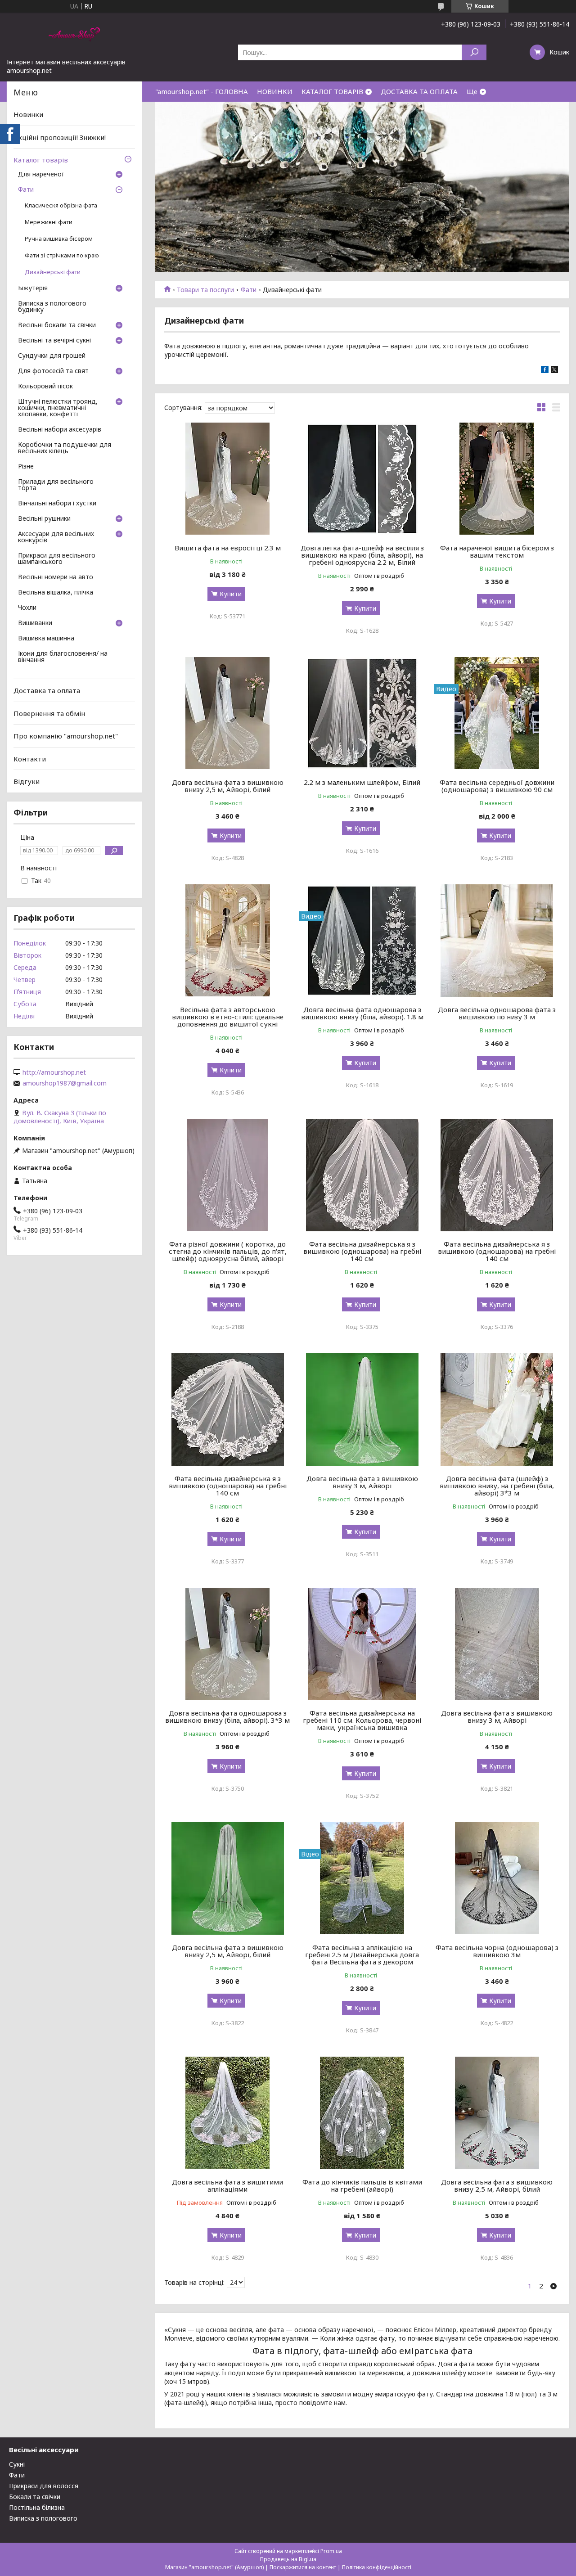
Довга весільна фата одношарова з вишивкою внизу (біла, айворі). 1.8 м (362, 1013)
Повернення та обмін (49, 713)
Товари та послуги (205, 290)
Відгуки (27, 781)
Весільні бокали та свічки (57, 325)
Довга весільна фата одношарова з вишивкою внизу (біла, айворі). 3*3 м (227, 1716)
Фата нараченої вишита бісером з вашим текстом (497, 551)
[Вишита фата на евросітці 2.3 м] (227, 479)
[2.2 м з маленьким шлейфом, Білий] (362, 713)
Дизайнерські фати (53, 272)
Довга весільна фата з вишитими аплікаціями (227, 2185)
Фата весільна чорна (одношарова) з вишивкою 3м (497, 1951)
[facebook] (545, 371)
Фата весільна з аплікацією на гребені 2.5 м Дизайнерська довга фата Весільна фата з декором (362, 1955)
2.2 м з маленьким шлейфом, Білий (362, 782)
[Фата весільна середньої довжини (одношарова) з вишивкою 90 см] (497, 713)
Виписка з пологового (43, 2518)
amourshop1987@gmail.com (65, 1083)
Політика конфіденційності (377, 2567)
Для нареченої (41, 175)
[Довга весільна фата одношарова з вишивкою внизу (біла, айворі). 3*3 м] (227, 1644)
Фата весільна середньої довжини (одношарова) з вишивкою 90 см (497, 786)
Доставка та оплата (47, 690)
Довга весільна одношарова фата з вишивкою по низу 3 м (497, 1013)
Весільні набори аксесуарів (60, 430)
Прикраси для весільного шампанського (57, 559)
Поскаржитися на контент (303, 2567)
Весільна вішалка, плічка (56, 593)
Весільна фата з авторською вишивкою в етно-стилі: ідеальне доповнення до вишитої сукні (228, 1017)
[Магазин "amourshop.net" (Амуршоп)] (74, 35)
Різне (26, 467)
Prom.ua (331, 2551)
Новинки (28, 114)
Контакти (30, 759)
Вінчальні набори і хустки (57, 504)
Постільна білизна (37, 2507)
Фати (249, 290)
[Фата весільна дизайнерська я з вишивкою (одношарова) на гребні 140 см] (362, 1175)
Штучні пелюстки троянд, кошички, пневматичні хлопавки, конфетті (58, 408)
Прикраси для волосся (44, 2486)
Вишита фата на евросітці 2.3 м (228, 548)
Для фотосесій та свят (53, 371)
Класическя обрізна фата (61, 205)
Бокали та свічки (35, 2497)
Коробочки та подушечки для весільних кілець (65, 448)
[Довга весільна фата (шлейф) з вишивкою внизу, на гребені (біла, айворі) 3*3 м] (497, 1410)
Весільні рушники (44, 519)
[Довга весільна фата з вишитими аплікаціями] (227, 2113)
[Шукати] (474, 52)
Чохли (27, 608)
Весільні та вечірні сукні (54, 341)
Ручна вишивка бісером (59, 239)
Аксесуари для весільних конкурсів (56, 537)
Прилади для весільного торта (56, 485)
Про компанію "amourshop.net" (66, 736)
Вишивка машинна (46, 639)
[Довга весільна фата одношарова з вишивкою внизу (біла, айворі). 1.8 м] (362, 941)
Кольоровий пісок (45, 387)
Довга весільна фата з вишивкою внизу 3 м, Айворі (362, 1482)
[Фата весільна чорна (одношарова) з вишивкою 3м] (497, 1878)
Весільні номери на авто (56, 577)
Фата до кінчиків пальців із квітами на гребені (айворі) (362, 2185)
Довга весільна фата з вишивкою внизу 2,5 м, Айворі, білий (228, 786)
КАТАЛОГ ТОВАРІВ (332, 91)
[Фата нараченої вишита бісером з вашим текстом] (497, 479)
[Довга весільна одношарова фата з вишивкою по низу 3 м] (497, 941)
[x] (554, 371)
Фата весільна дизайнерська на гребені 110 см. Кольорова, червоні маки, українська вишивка (362, 1720)
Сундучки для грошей (52, 356)
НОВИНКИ (275, 91)
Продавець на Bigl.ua (288, 2559)
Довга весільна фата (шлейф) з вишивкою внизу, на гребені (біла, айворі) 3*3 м (497, 1486)
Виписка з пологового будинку (52, 307)
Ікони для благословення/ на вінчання (63, 657)
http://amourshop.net (54, 1072)
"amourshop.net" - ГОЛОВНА (202, 91)
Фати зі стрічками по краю (62, 255)
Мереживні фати (49, 222)
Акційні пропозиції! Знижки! (60, 137)
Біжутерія (33, 288)
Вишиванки (35, 623)
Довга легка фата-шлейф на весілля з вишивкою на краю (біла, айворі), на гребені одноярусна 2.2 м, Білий (362, 555)
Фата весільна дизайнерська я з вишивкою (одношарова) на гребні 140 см (362, 1251)
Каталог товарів (41, 160)
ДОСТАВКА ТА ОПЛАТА (419, 91)
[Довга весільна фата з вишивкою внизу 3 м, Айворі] (362, 1410)
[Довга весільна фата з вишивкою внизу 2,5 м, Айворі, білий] (227, 713)
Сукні (17, 2464)
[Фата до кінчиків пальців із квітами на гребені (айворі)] (362, 2113)
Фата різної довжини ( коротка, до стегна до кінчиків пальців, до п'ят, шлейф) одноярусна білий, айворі (228, 1251)
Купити (231, 594)
